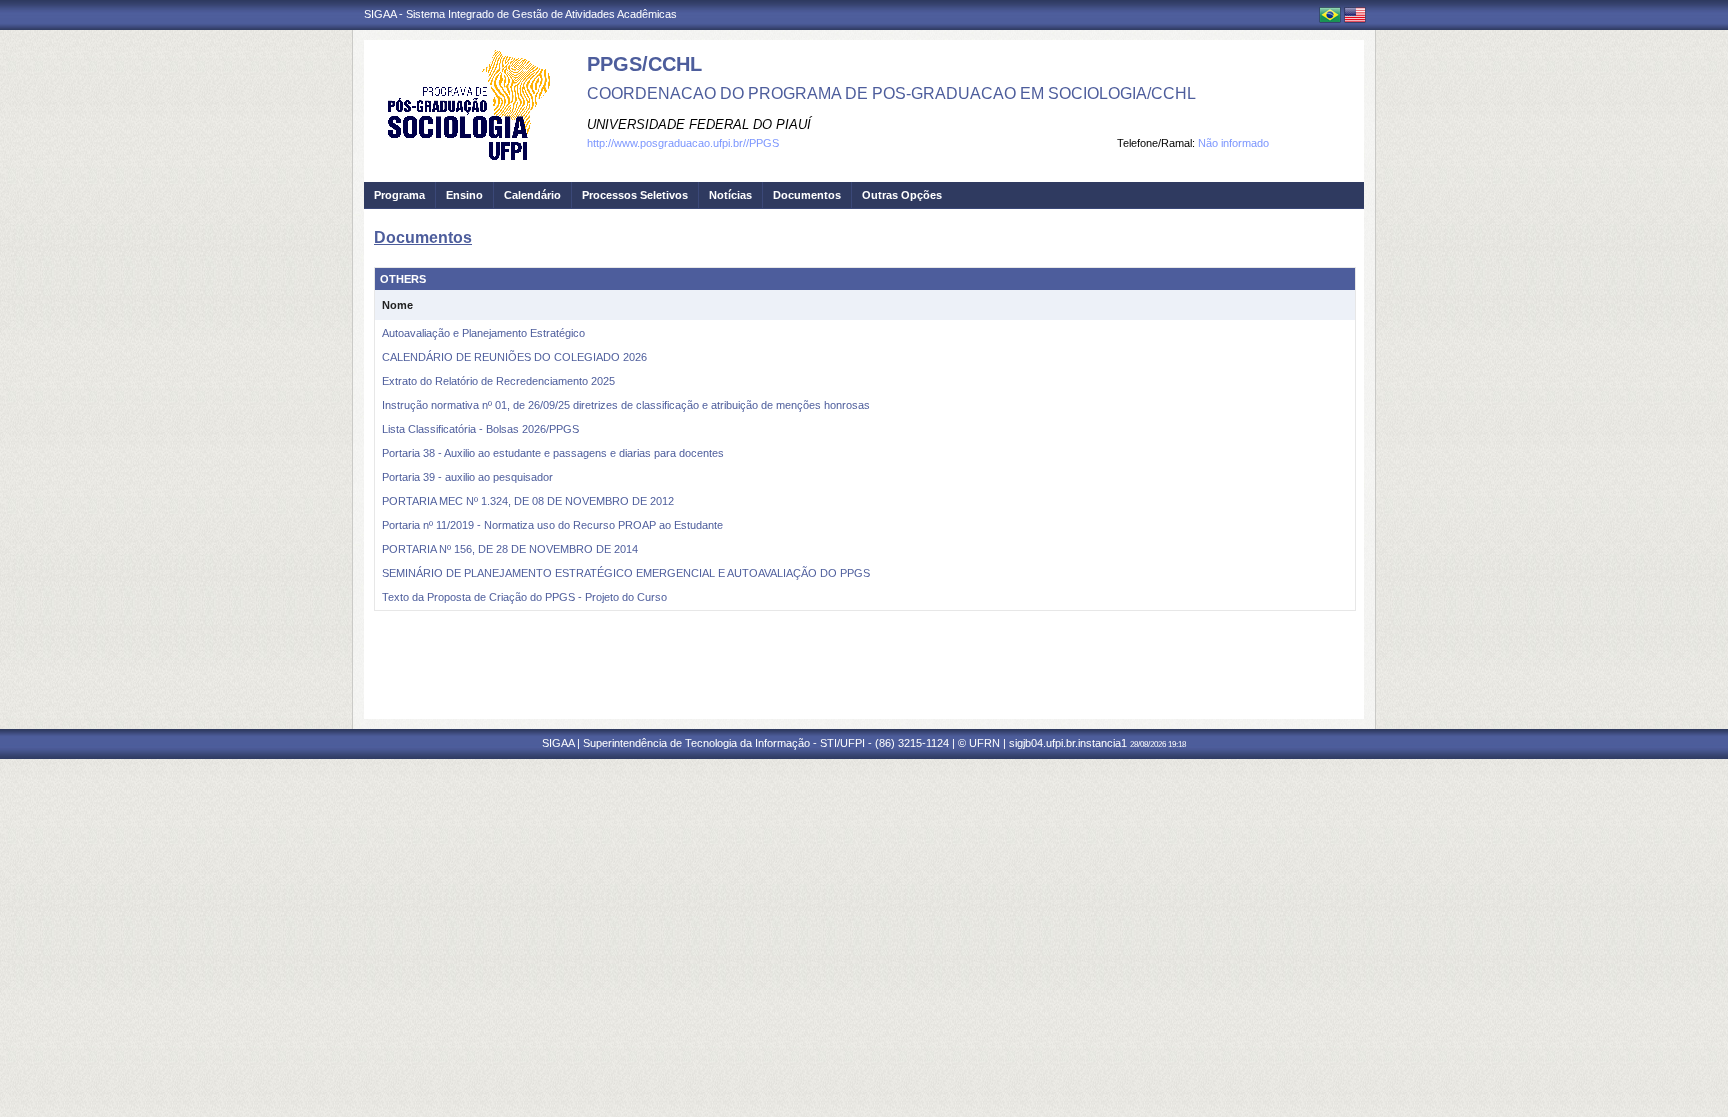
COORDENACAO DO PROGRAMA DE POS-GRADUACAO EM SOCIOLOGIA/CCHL (891, 93)
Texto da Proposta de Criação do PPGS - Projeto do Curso (524, 597)
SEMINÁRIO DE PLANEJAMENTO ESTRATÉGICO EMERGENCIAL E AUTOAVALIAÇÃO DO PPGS (626, 573)
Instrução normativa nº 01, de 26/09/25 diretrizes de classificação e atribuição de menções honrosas (626, 405)
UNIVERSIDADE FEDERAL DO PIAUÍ (699, 124)
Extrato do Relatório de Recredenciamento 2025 (498, 381)
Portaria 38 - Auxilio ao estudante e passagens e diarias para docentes (553, 453)
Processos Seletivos (635, 195)
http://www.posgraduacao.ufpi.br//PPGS (683, 143)
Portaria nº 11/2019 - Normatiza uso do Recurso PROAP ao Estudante (552, 525)
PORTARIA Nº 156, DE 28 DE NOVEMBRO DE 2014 (510, 549)
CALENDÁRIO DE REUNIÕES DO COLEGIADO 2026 (514, 357)
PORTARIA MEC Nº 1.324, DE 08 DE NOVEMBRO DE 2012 (528, 501)
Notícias (730, 195)
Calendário (532, 195)
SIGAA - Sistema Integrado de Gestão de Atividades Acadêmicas (520, 14)
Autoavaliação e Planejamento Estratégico (483, 333)
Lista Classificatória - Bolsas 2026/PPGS (480, 429)
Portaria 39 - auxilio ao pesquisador (467, 477)
